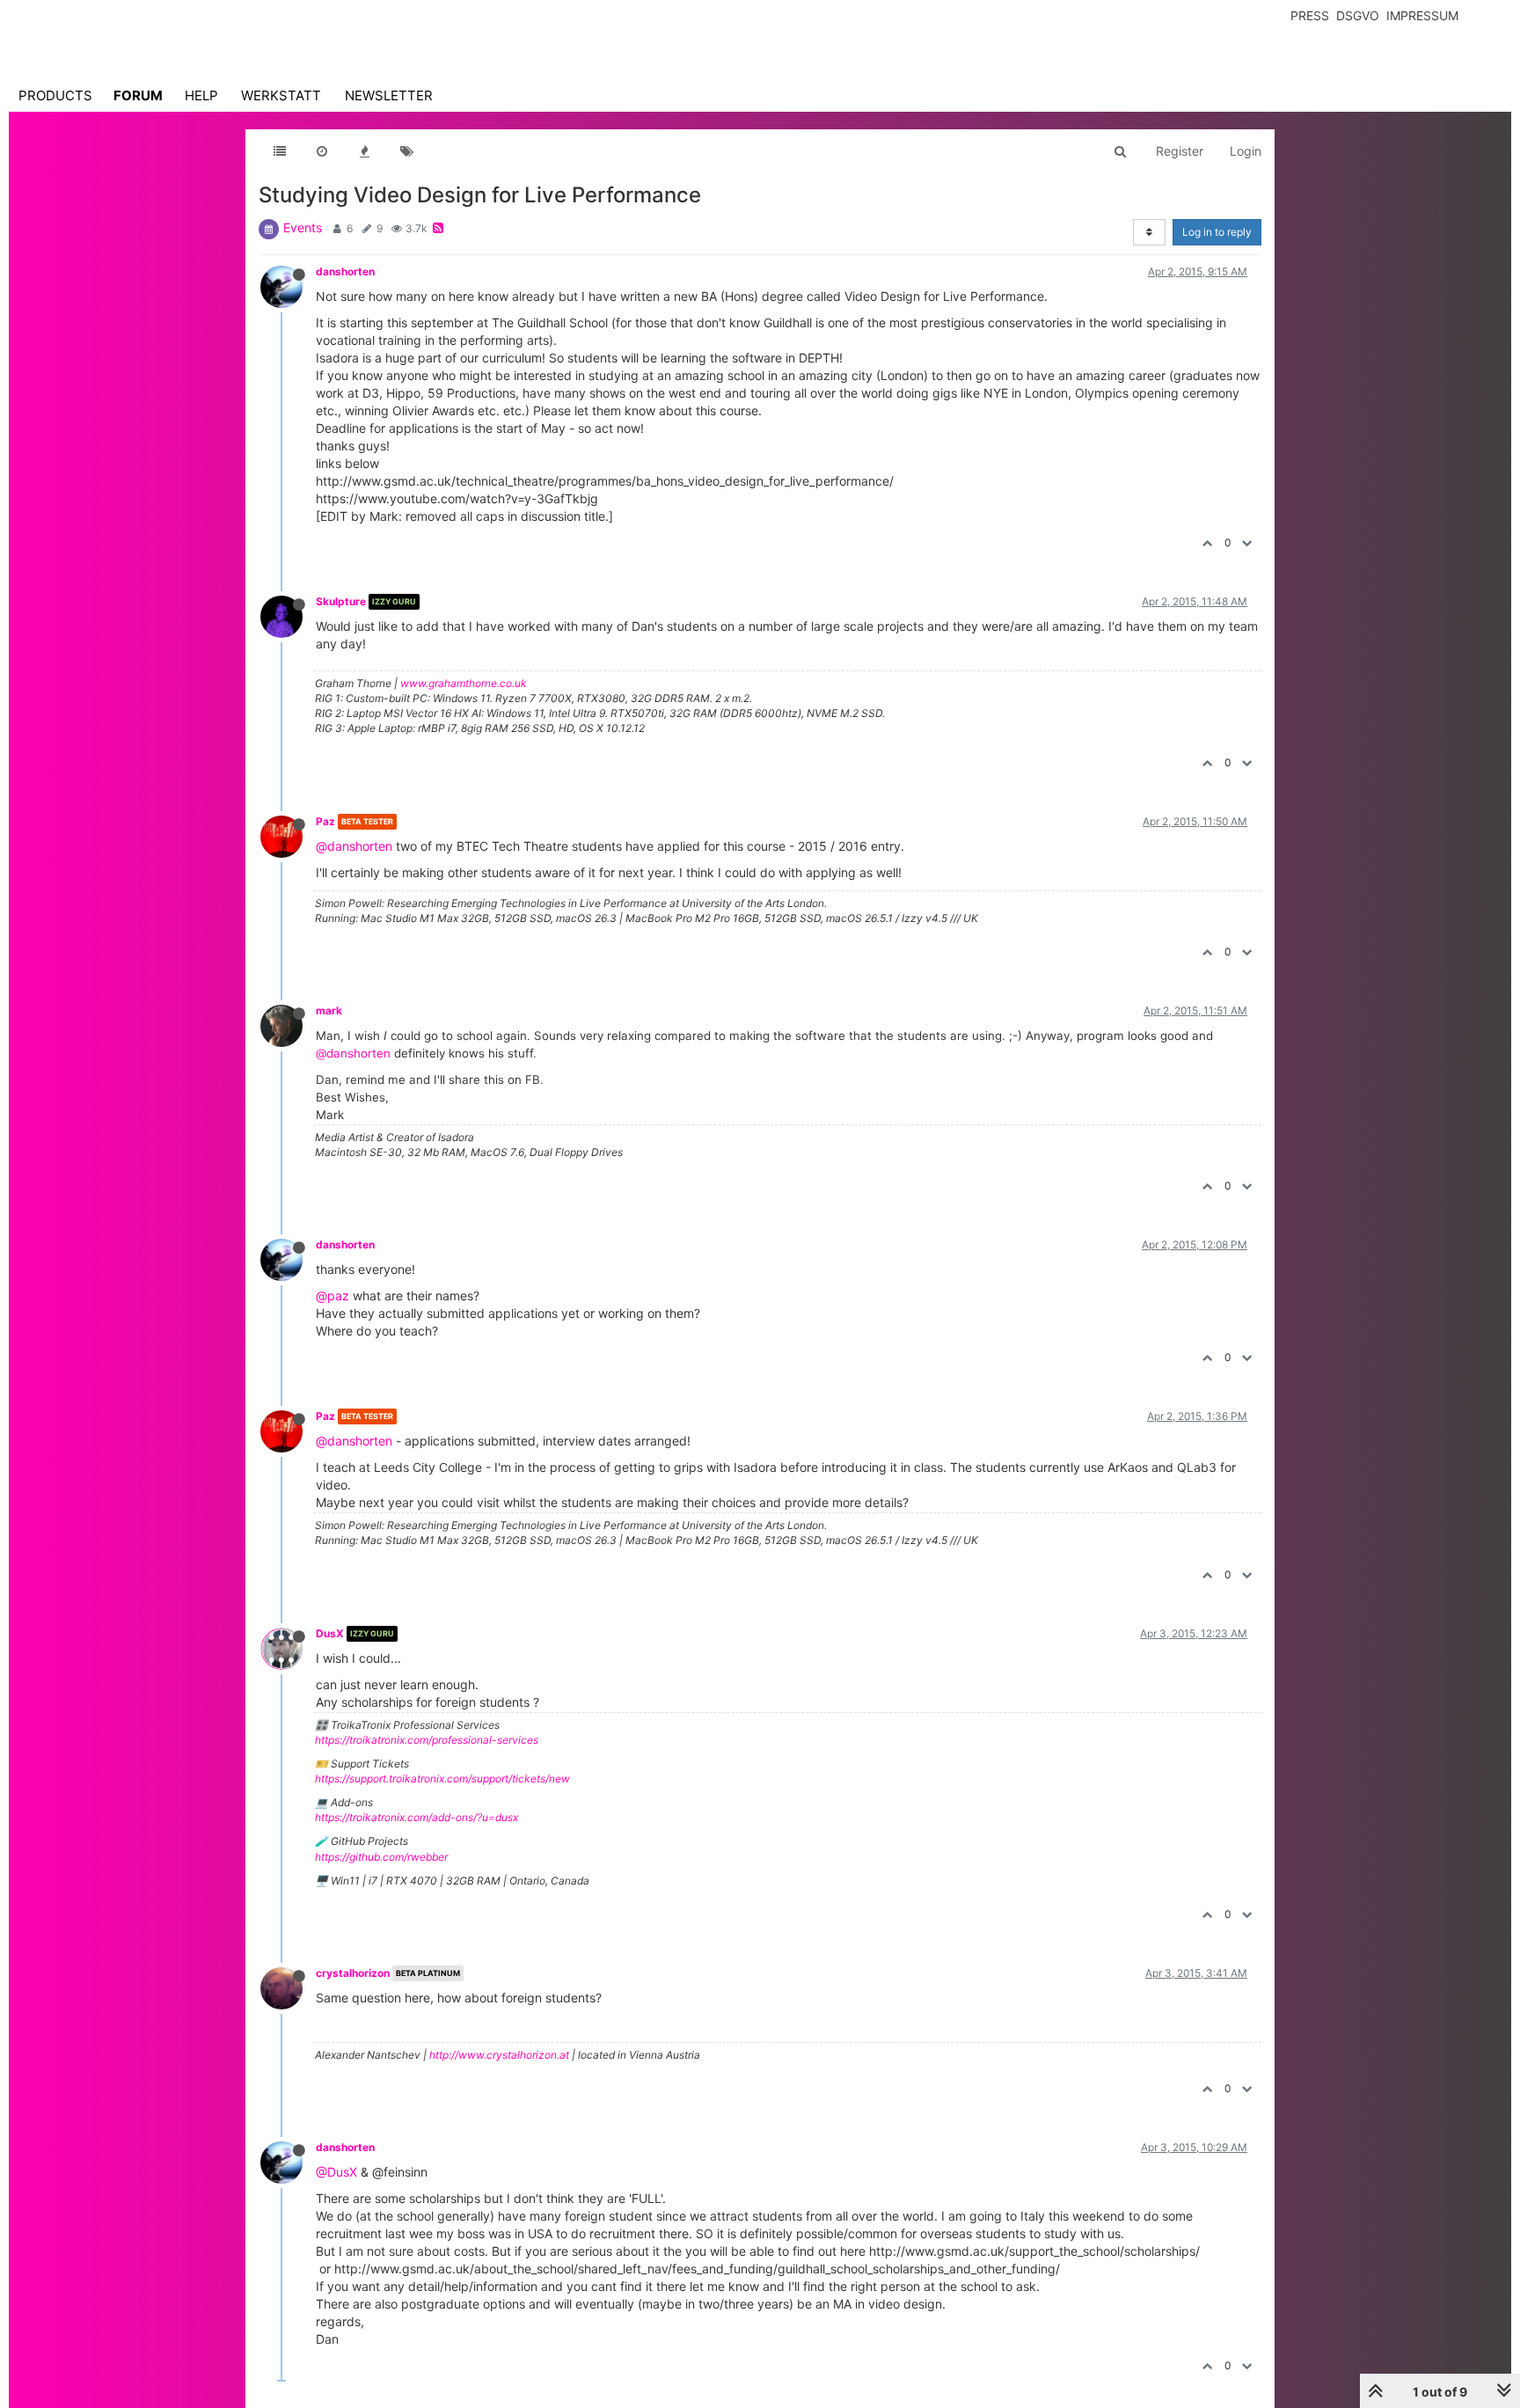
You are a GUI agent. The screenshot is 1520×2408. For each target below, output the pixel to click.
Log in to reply (1217, 232)
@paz (332, 1295)
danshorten (345, 271)
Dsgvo (1358, 15)
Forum (138, 95)
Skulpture (341, 601)
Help (201, 95)
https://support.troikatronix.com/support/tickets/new (442, 1779)
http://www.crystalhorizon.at (499, 2055)
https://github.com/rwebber (381, 1857)
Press (1310, 15)
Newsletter (389, 95)
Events (303, 227)
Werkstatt (281, 95)
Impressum (1422, 15)
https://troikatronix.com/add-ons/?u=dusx (417, 1817)
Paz (325, 821)
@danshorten (354, 846)
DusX (330, 1633)
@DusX (336, 2172)
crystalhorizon (353, 1973)
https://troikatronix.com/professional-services (427, 1740)
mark (329, 1010)
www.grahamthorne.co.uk (464, 683)
